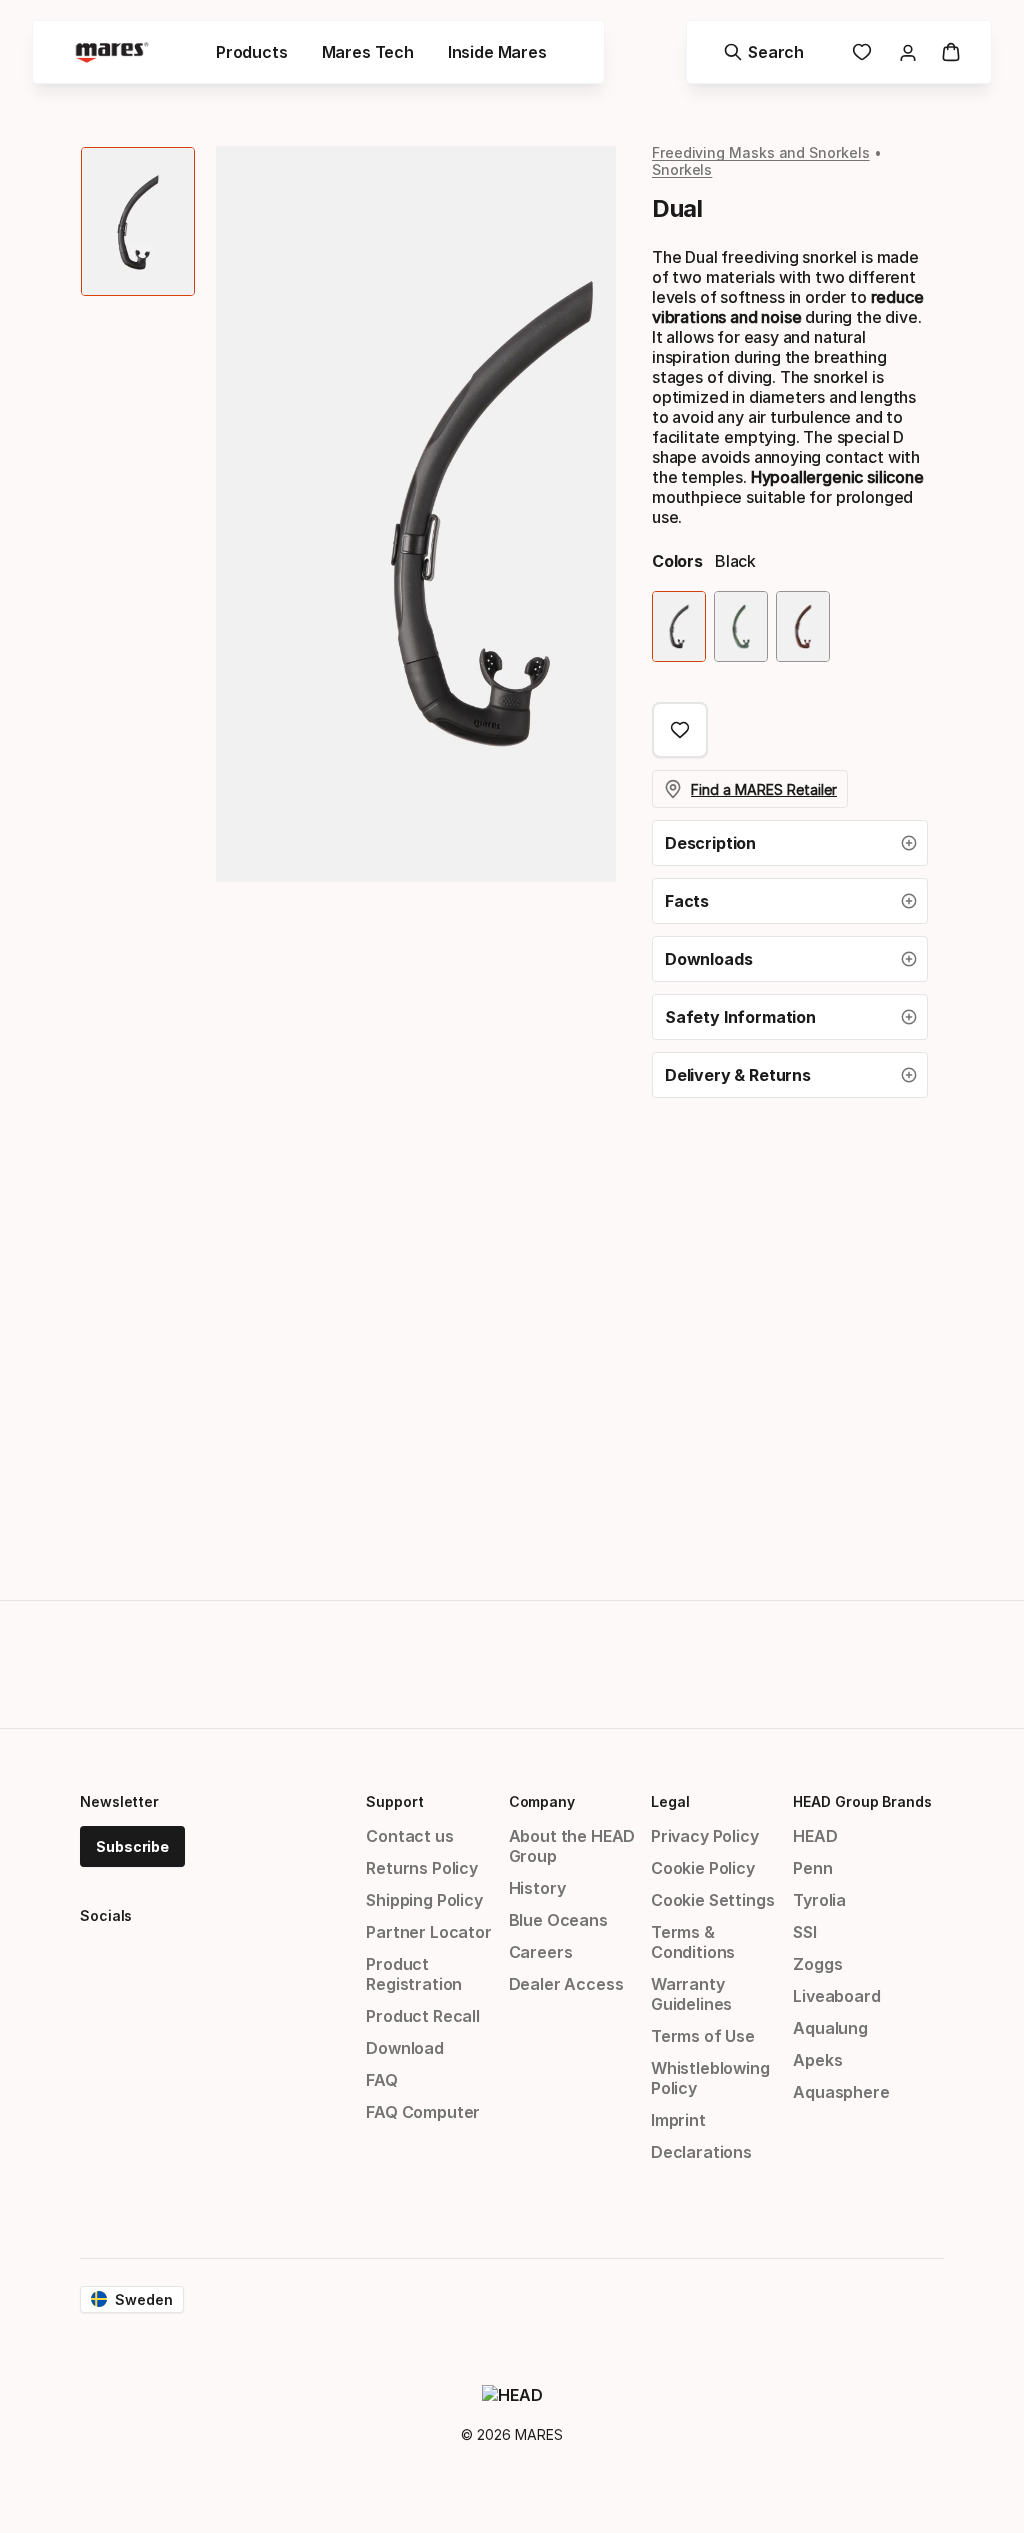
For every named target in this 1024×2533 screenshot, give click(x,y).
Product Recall (423, 2016)
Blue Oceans (558, 1920)
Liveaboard (836, 1996)
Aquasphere (841, 2092)
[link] (862, 52)
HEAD (815, 1836)
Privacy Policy (705, 1836)
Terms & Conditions (693, 1942)
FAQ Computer (423, 2112)
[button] (790, 843)
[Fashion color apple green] (741, 626)
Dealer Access (566, 1984)
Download (405, 2048)
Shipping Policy (424, 1900)
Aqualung (830, 2028)
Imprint (678, 2120)
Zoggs (817, 1964)
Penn (812, 1868)
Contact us (409, 1836)
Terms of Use (703, 2036)
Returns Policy (422, 1868)
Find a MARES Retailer (764, 789)
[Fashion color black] (679, 626)
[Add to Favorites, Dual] (680, 730)
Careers (541, 1952)
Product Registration (414, 1974)
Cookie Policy (703, 1868)
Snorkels (682, 169)
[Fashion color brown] (803, 626)
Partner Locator (428, 1932)
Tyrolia (819, 1900)
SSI (804, 1932)
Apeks (817, 2060)
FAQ (381, 2080)
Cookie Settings (712, 1900)
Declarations (701, 2152)
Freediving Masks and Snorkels (761, 152)
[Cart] (951, 52)
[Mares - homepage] (112, 52)
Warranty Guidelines (691, 1994)
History (537, 1888)
